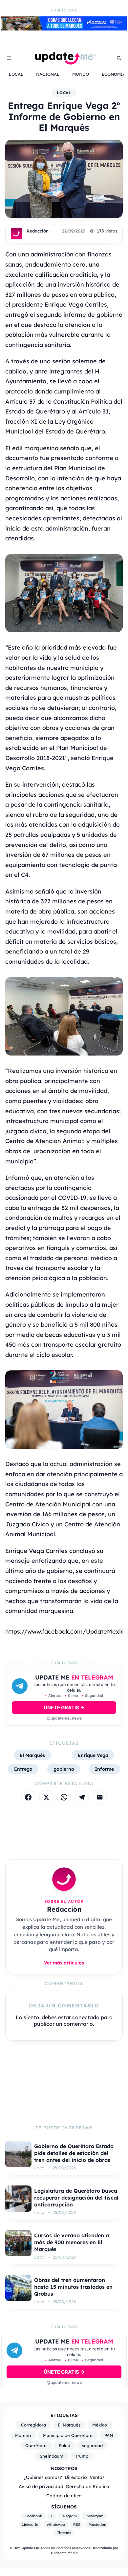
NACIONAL (48, 74)
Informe (104, 1769)
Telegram (69, 2516)
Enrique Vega (93, 1755)
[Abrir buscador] (119, 58)
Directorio (76, 2477)
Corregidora (33, 2425)
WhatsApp (56, 2525)
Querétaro (36, 2445)
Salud (64, 2445)
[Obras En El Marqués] (64, 29)
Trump (82, 2456)
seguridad (92, 2445)
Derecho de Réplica (88, 2486)
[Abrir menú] (9, 58)
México (100, 2425)
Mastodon (97, 2525)
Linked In (30, 2525)
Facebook (33, 2516)
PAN (109, 2435)
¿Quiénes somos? (43, 2477)
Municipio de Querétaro (68, 2435)
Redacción (38, 231)
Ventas (97, 2477)
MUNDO (81, 74)
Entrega (23, 1769)
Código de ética (64, 2495)
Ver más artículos (64, 1963)
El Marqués (32, 1755)
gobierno (64, 1769)
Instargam (94, 2516)
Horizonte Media (64, 2553)
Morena (23, 2435)
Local (64, 93)
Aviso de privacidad (41, 2486)
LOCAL (16, 74)
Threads (64, 2533)
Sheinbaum (52, 2456)
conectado (86, 2017)
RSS (77, 2525)
